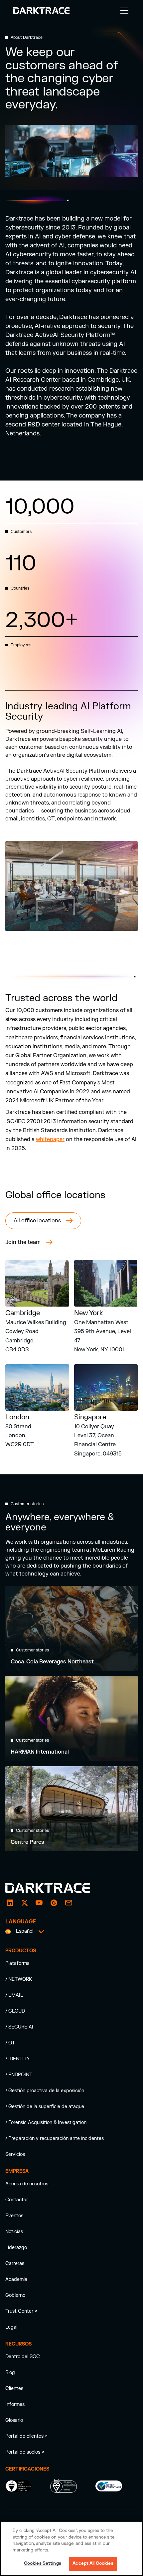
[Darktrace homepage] (55, 1888)
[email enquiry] (69, 1903)
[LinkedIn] (10, 1903)
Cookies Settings (43, 2563)
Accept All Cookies (93, 2563)
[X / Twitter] (25, 1903)
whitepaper (50, 1139)
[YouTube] (39, 1903)
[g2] (54, 1903)
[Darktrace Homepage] (42, 11)
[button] (123, 11)
